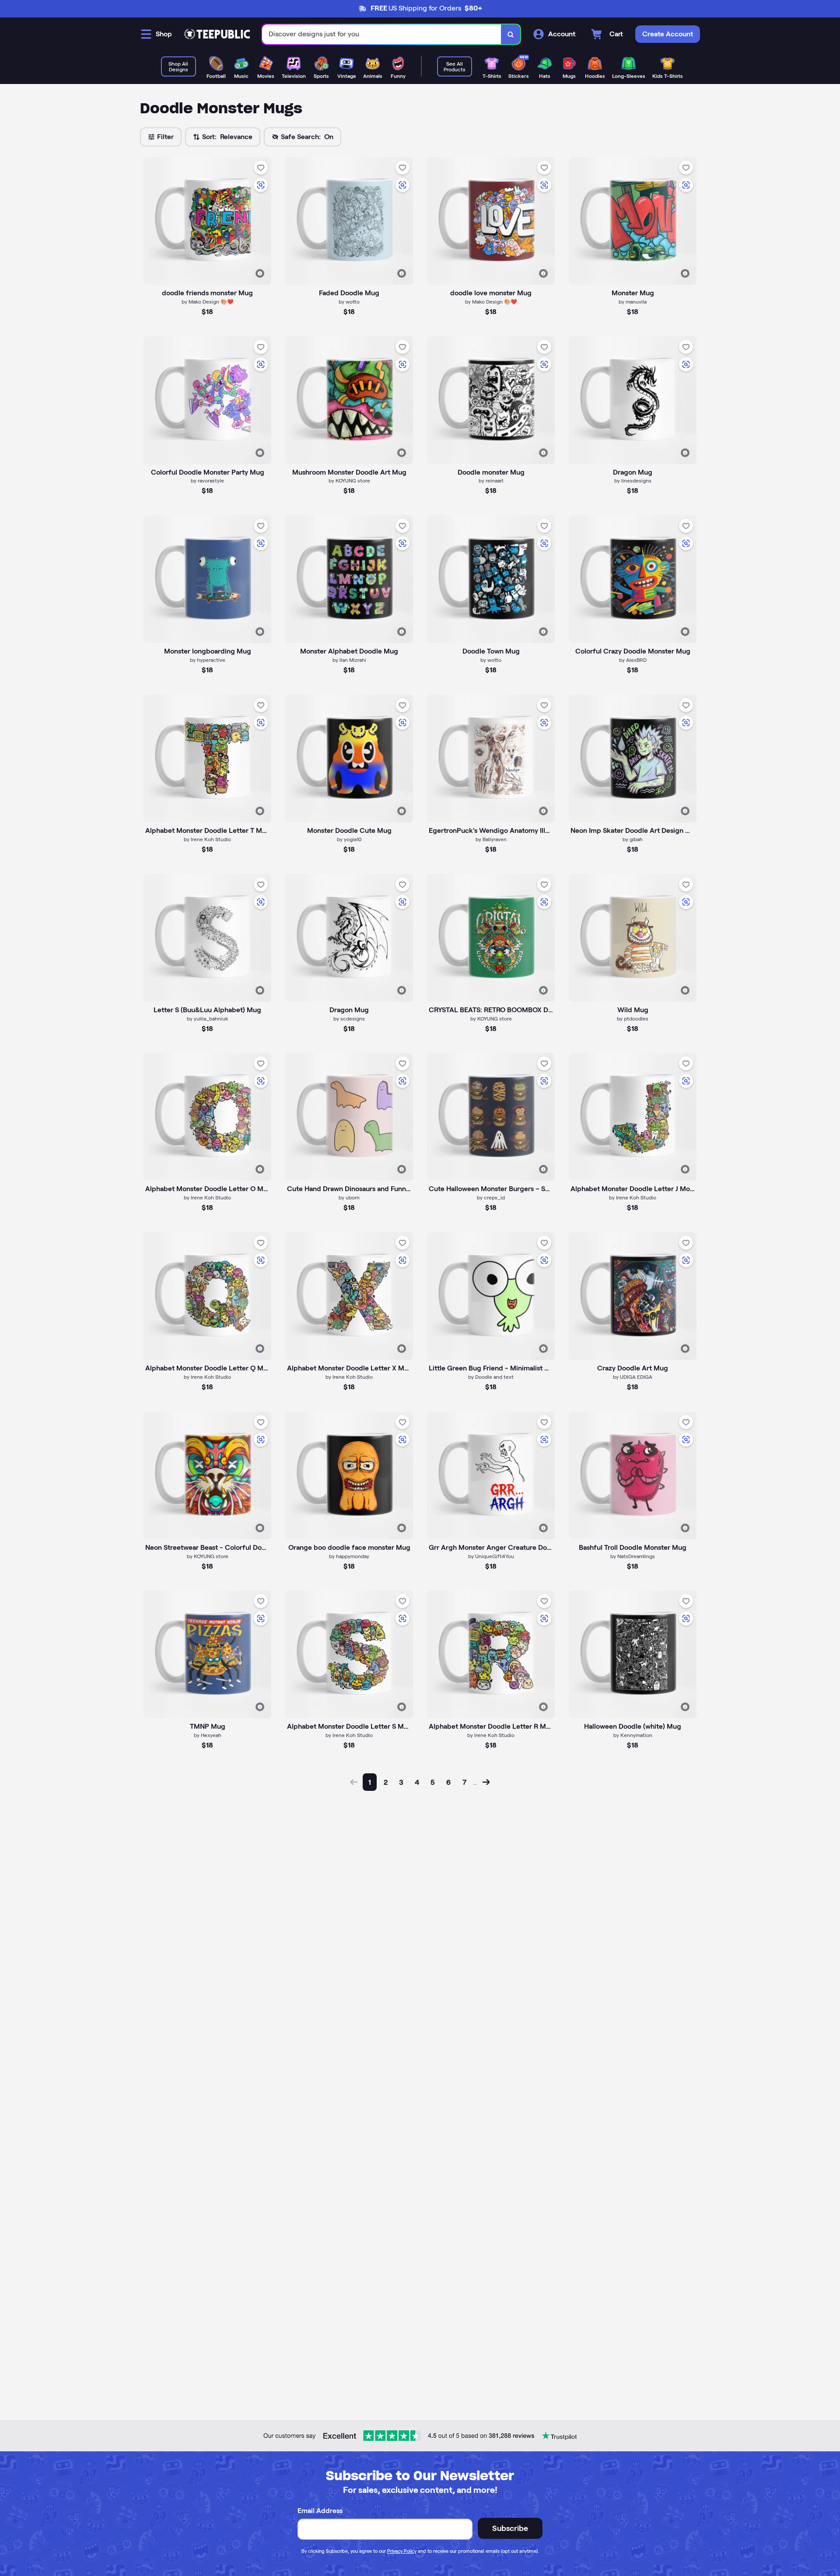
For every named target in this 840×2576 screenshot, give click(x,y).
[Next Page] (486, 1782)
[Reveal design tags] (260, 273)
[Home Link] (217, 34)
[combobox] (382, 34)
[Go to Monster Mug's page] (633, 221)
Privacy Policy (402, 2551)
